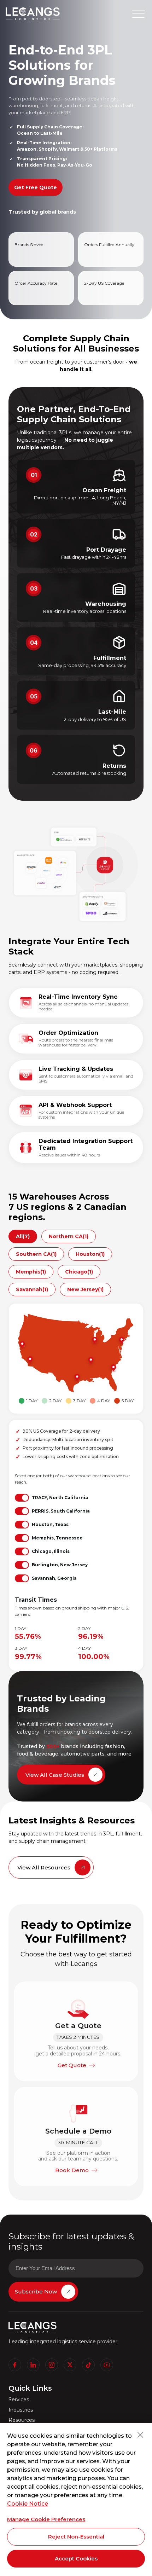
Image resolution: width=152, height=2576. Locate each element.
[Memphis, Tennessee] (90, 1361)
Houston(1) (90, 1254)
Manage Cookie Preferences (46, 2519)
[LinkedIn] (33, 2365)
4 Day (104, 1401)
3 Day (79, 1401)
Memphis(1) (31, 1272)
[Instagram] (52, 2365)
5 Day (128, 1401)
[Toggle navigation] (138, 14)
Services (19, 2400)
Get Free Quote (36, 187)
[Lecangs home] (33, 14)
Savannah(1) (32, 1289)
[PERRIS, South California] (29, 1360)
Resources (22, 2420)
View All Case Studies (55, 1775)
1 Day (32, 1401)
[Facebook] (15, 2365)
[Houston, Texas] (76, 1378)
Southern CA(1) (36, 1254)
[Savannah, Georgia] (113, 1368)
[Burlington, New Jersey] (121, 1341)
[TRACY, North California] (22, 1345)
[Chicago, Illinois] (94, 1341)
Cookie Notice (28, 2504)
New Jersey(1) (85, 1289)
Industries (21, 2410)
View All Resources (44, 1867)
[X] (70, 2365)
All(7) (23, 1236)
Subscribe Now (36, 2291)
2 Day (55, 1401)
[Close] (140, 2435)
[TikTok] (88, 2365)
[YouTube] (107, 2365)
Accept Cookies (76, 2558)
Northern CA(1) (69, 1236)
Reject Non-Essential (76, 2537)
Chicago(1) (79, 1272)
